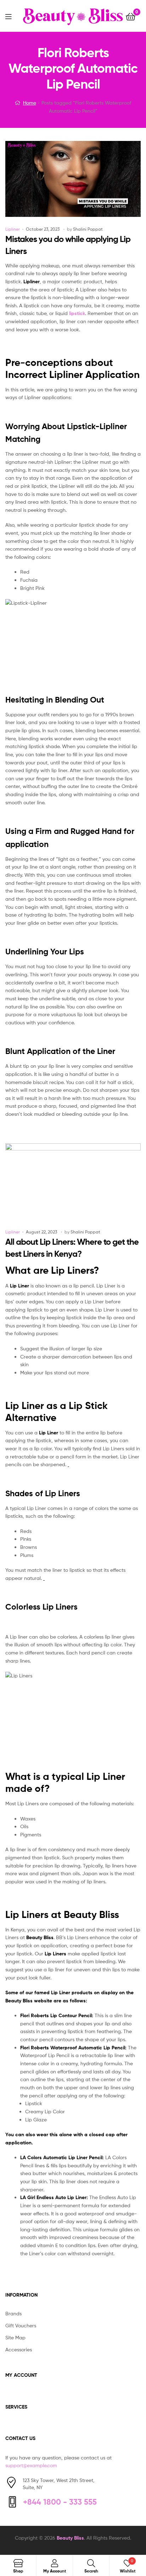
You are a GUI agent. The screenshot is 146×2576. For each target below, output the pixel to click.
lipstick (77, 313)
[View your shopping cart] (131, 16)
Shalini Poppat (88, 229)
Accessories (19, 2349)
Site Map (15, 2337)
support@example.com (31, 2465)
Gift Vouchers (21, 2325)
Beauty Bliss (70, 2538)
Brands (13, 2313)
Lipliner (13, 229)
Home (30, 103)
